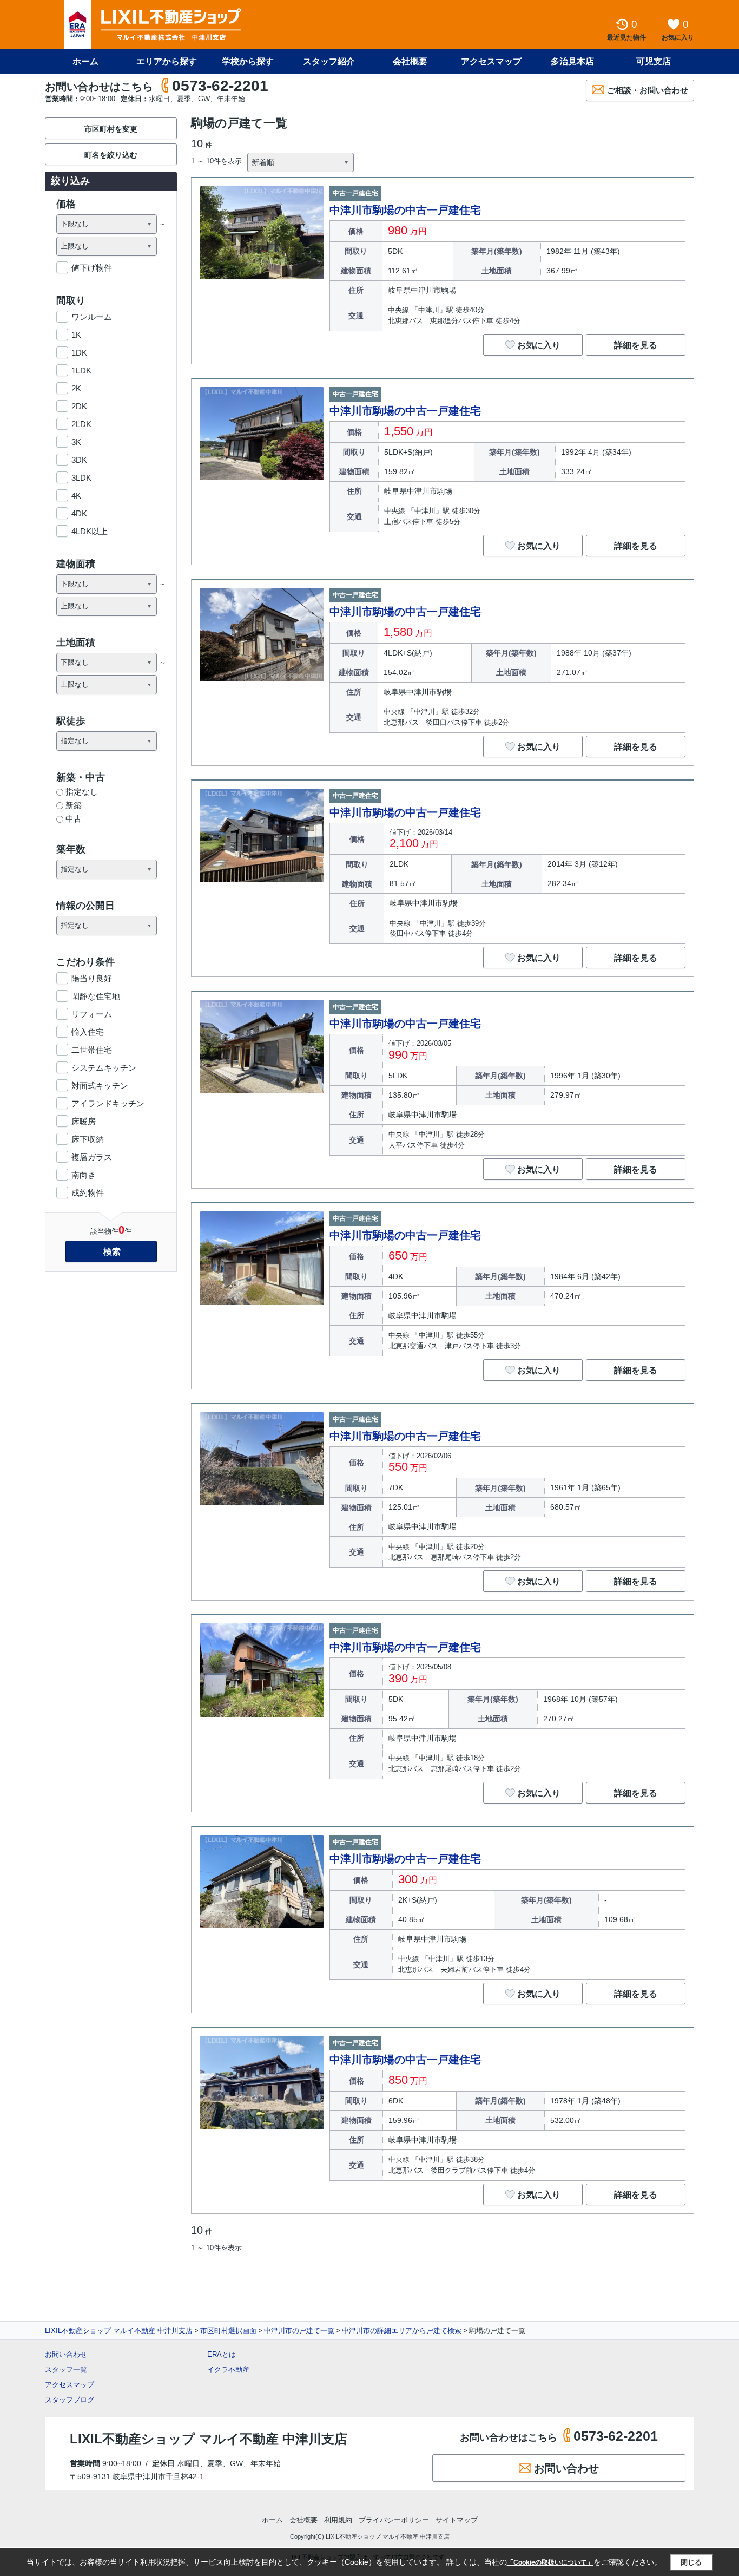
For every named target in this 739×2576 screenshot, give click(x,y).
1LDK (81, 371)
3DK (79, 460)
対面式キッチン (100, 1086)
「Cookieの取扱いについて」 (550, 2562)
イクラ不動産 (228, 2369)
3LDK (81, 478)
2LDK (81, 424)
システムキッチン (104, 1068)
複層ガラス (92, 1157)
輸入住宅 (88, 1032)
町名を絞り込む (111, 155)
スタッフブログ (70, 2400)
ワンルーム (92, 317)
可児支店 (654, 61)
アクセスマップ (70, 2385)
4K (76, 496)
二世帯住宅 (92, 1050)
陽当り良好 (92, 978)
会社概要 (410, 61)
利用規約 (338, 2520)
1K (76, 335)
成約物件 (88, 1193)
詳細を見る (636, 345)
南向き (84, 1175)
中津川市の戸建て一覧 (299, 2331)
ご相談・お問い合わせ (648, 90)
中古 (74, 819)
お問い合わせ (66, 2354)
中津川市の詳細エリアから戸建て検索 (402, 2331)
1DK (79, 353)
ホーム (85, 61)
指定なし (82, 792)
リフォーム (92, 1014)
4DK (79, 513)
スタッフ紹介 (329, 61)
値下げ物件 (92, 268)
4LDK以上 (90, 531)
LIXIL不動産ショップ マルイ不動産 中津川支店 (119, 2331)
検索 (112, 1252)
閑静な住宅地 (96, 996)
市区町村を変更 (111, 129)
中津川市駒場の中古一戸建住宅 (405, 210)
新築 (74, 805)
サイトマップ (457, 2520)
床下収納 (88, 1139)
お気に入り (539, 345)
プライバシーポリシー (394, 2520)
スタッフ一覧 (66, 2369)
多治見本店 (572, 61)
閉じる (691, 2562)
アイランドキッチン (108, 1103)
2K (76, 388)
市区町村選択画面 (228, 2331)
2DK (79, 406)
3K (76, 442)
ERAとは (222, 2354)
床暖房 (84, 1121)
